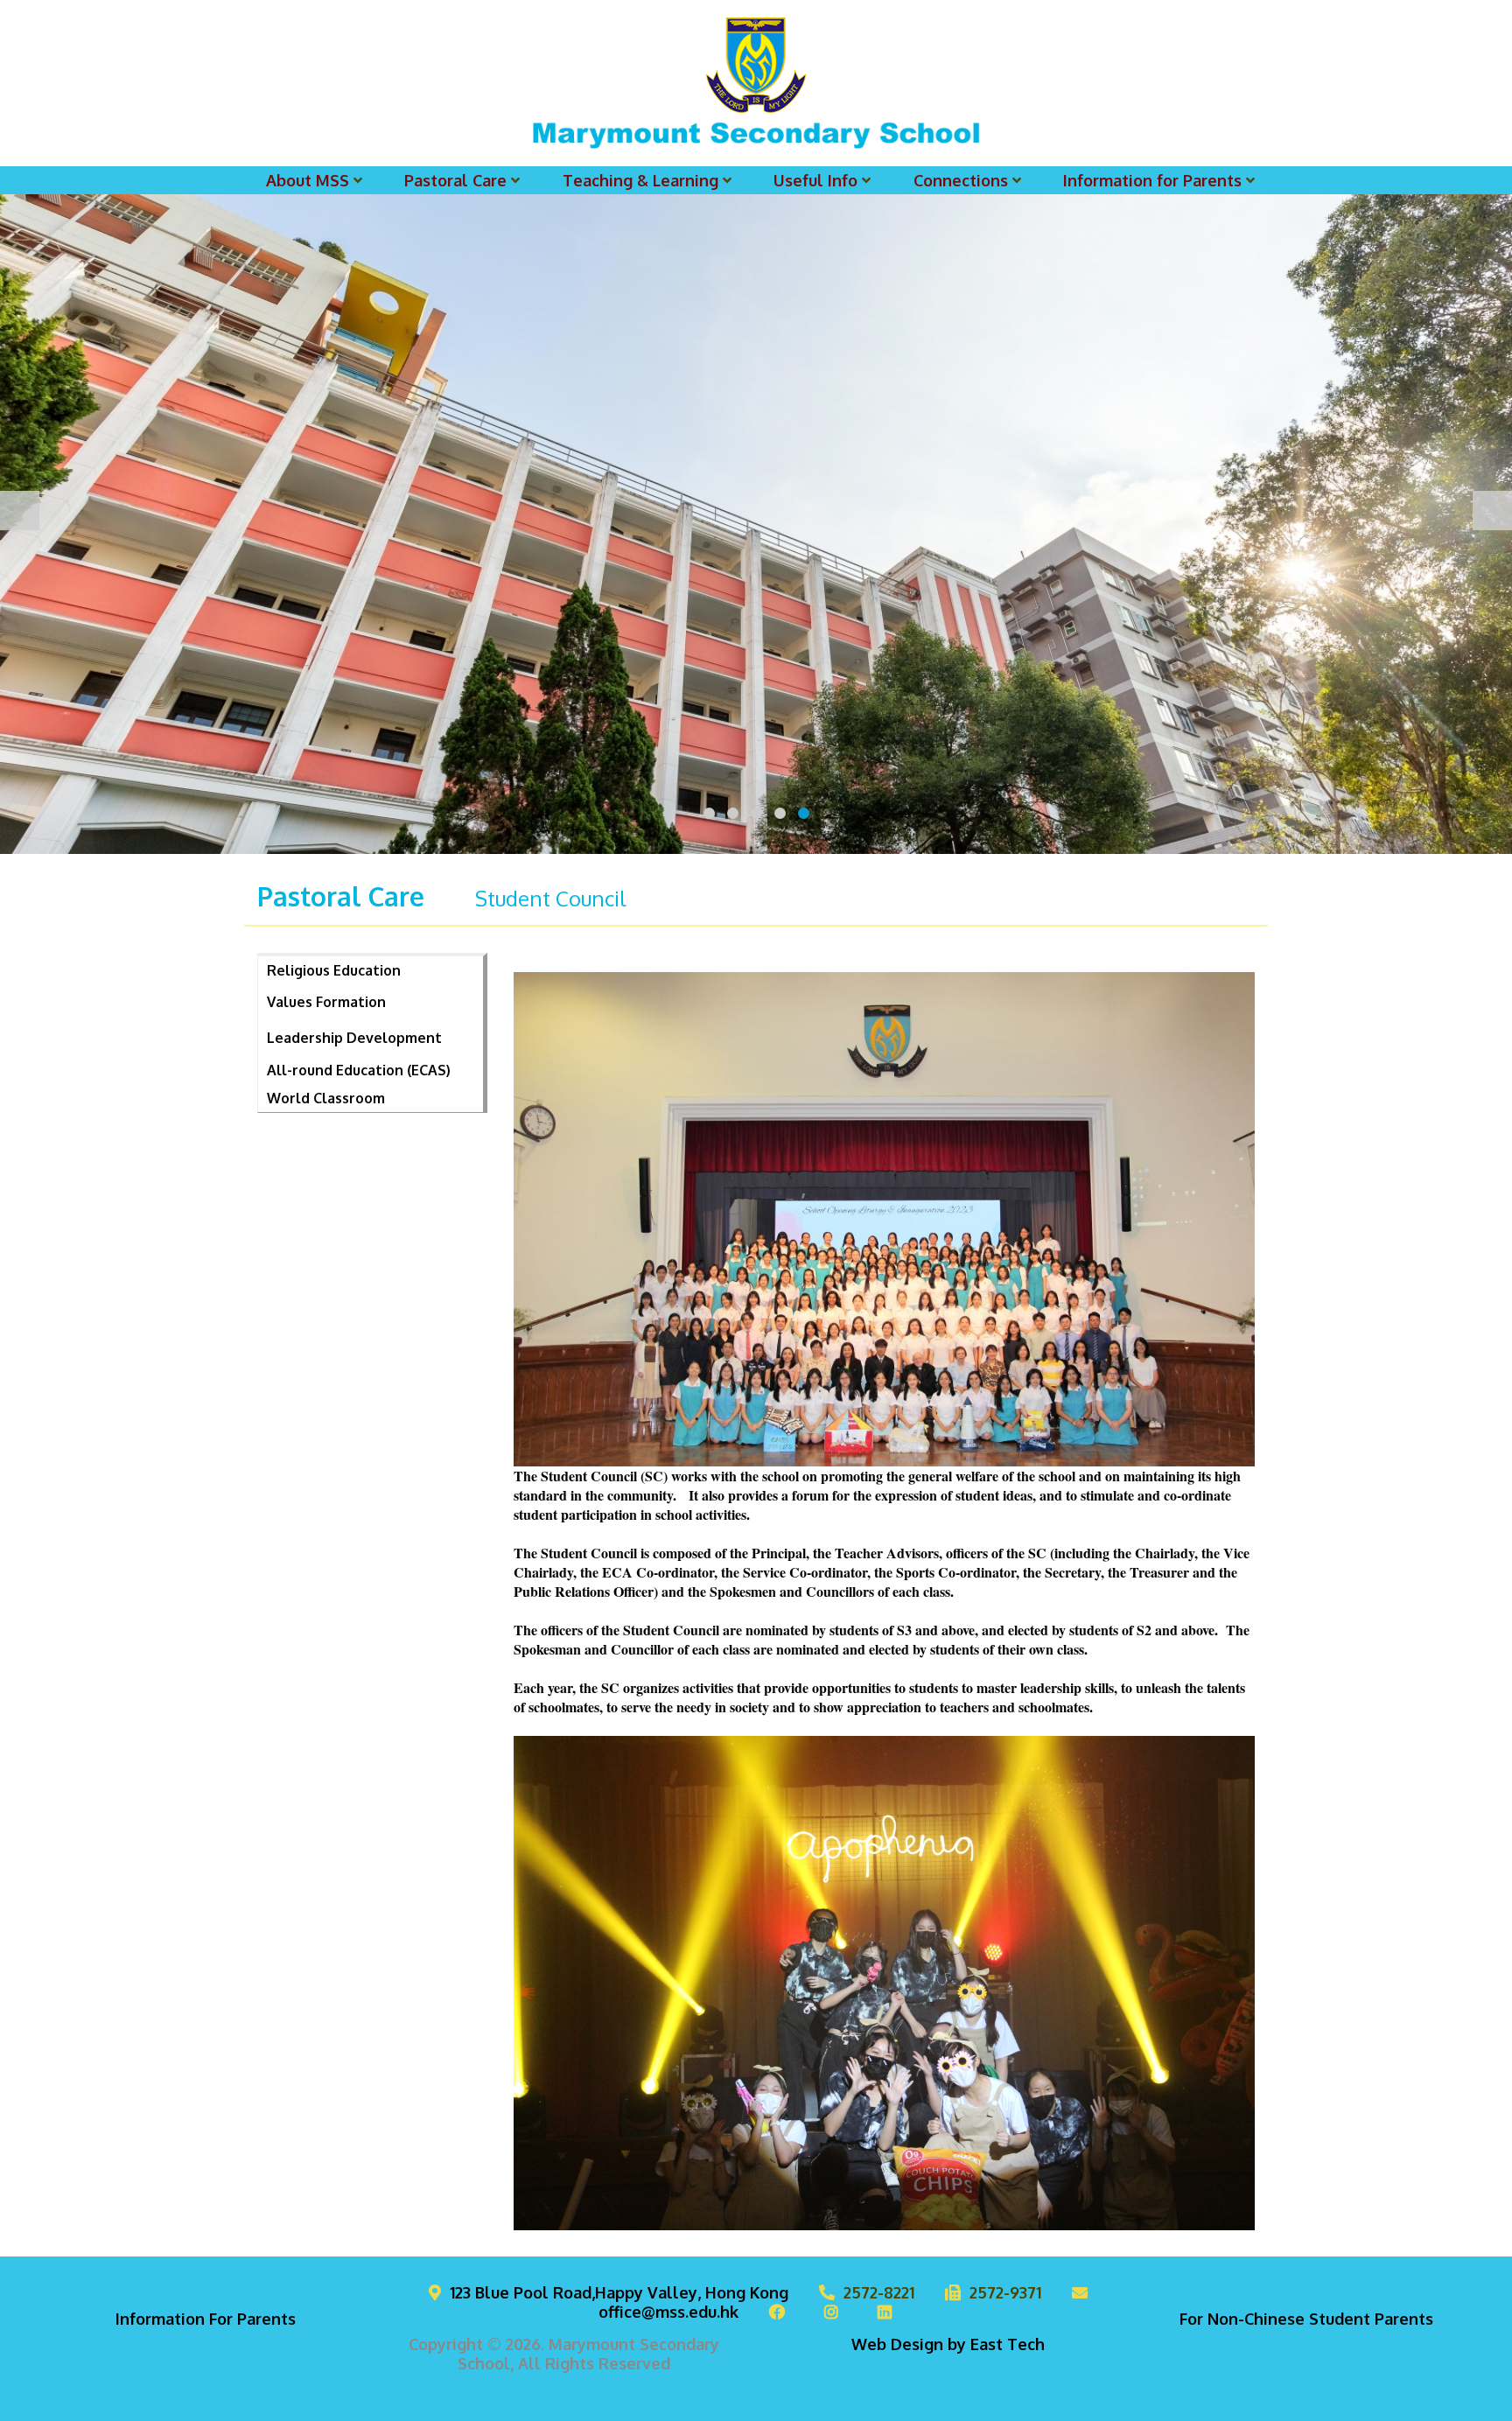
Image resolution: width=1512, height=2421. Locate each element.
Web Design (897, 2344)
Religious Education (334, 970)
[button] (709, 813)
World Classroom (326, 1098)
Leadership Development (354, 1038)
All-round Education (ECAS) (359, 1070)
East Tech (1008, 2344)
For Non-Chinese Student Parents (1306, 2319)
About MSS (308, 180)
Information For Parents (206, 2319)
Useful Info (815, 180)
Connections (961, 180)
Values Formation (326, 1002)
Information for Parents (1152, 180)
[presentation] (20, 511)
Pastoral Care (455, 180)
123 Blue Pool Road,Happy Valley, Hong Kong (619, 2292)
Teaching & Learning (640, 180)
